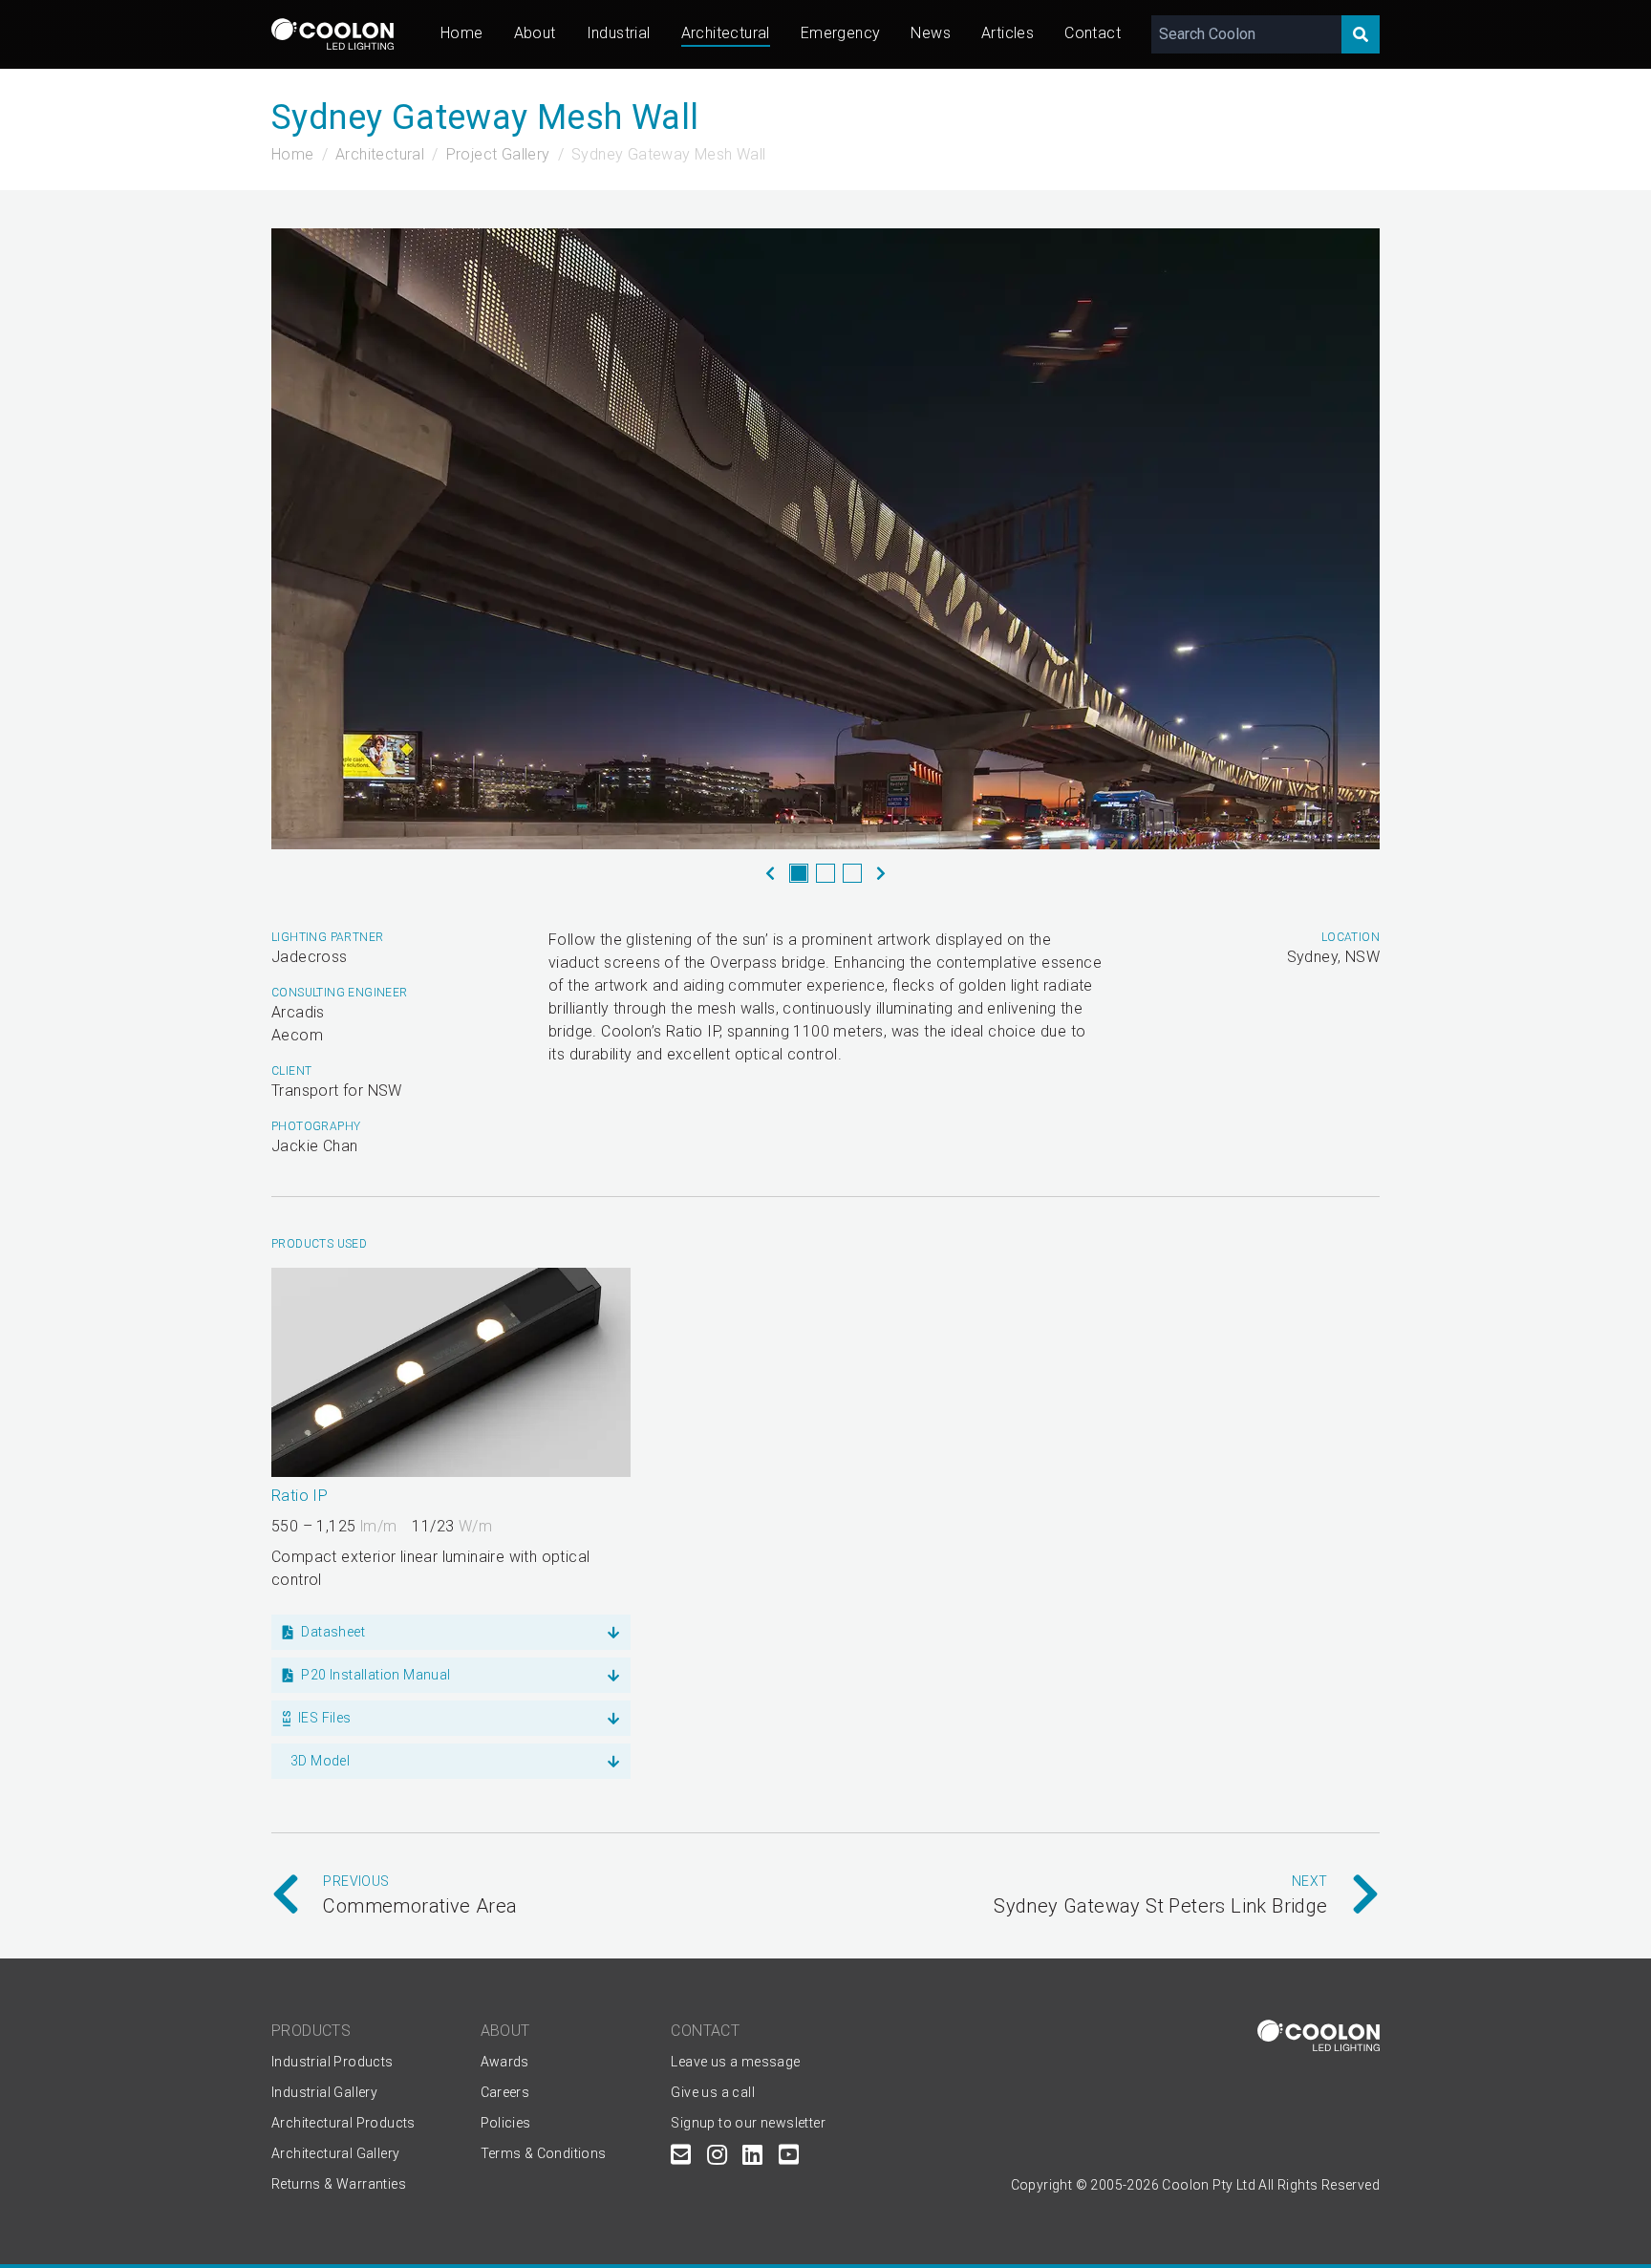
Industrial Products (332, 2062)
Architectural (726, 33)
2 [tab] (825, 873)
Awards (505, 2062)
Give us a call (713, 2092)
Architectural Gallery (335, 2153)
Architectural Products (343, 2123)
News (931, 33)
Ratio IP (300, 1496)
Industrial (619, 33)
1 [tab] (799, 873)
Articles (1008, 33)
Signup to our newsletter (748, 2123)
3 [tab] (852, 873)
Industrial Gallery (324, 2092)
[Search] (1361, 34)
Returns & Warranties (339, 2184)
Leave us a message (735, 2062)
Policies (506, 2123)
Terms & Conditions (544, 2153)
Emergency (841, 33)
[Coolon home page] (332, 34)
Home (462, 33)
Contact (1093, 33)
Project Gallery (498, 154)
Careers (505, 2092)
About (535, 33)
